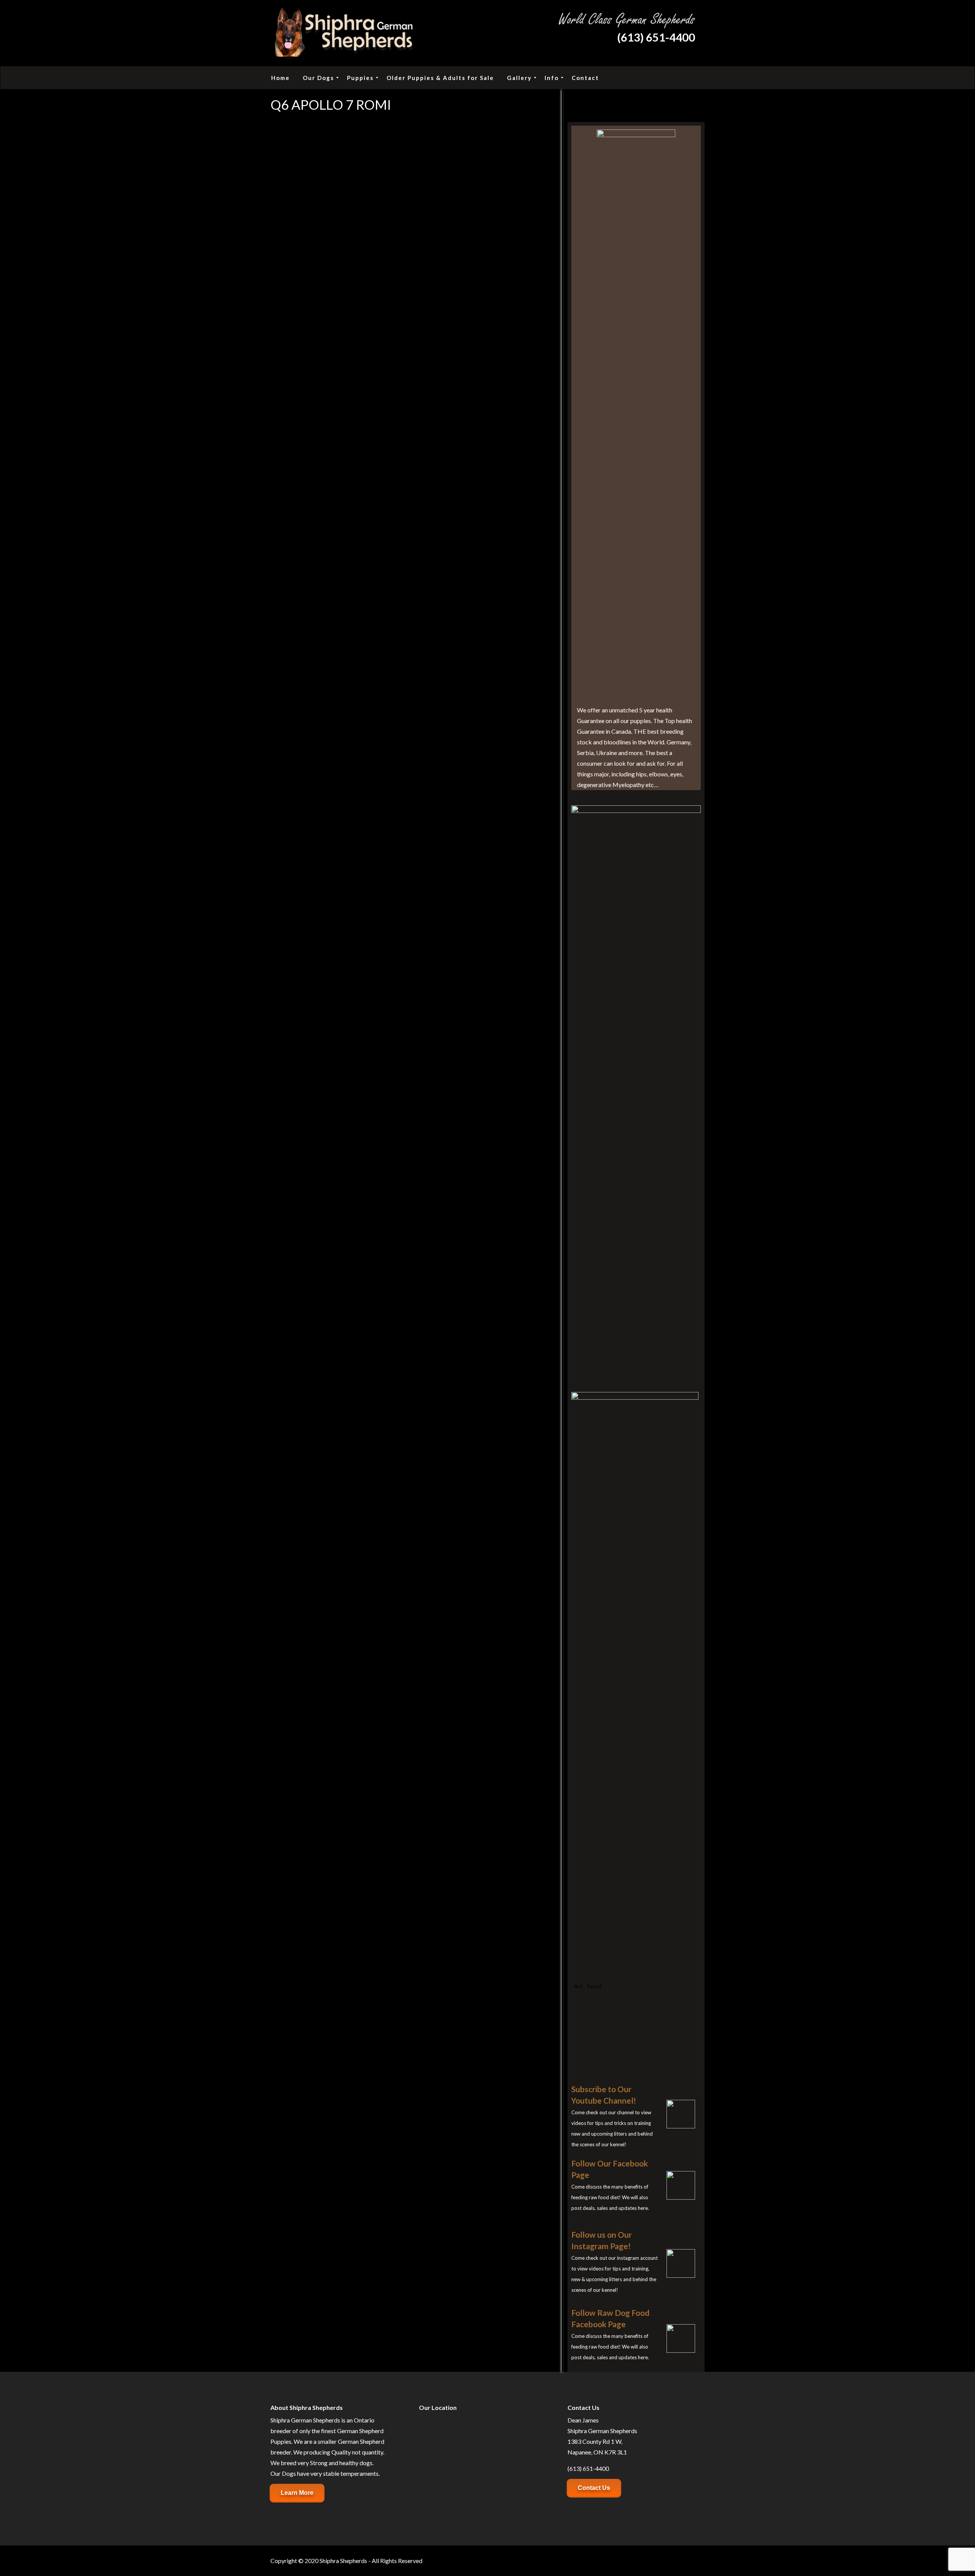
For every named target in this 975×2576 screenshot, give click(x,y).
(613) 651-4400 (656, 37)
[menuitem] (281, 78)
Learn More (297, 2493)
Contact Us (594, 2488)
